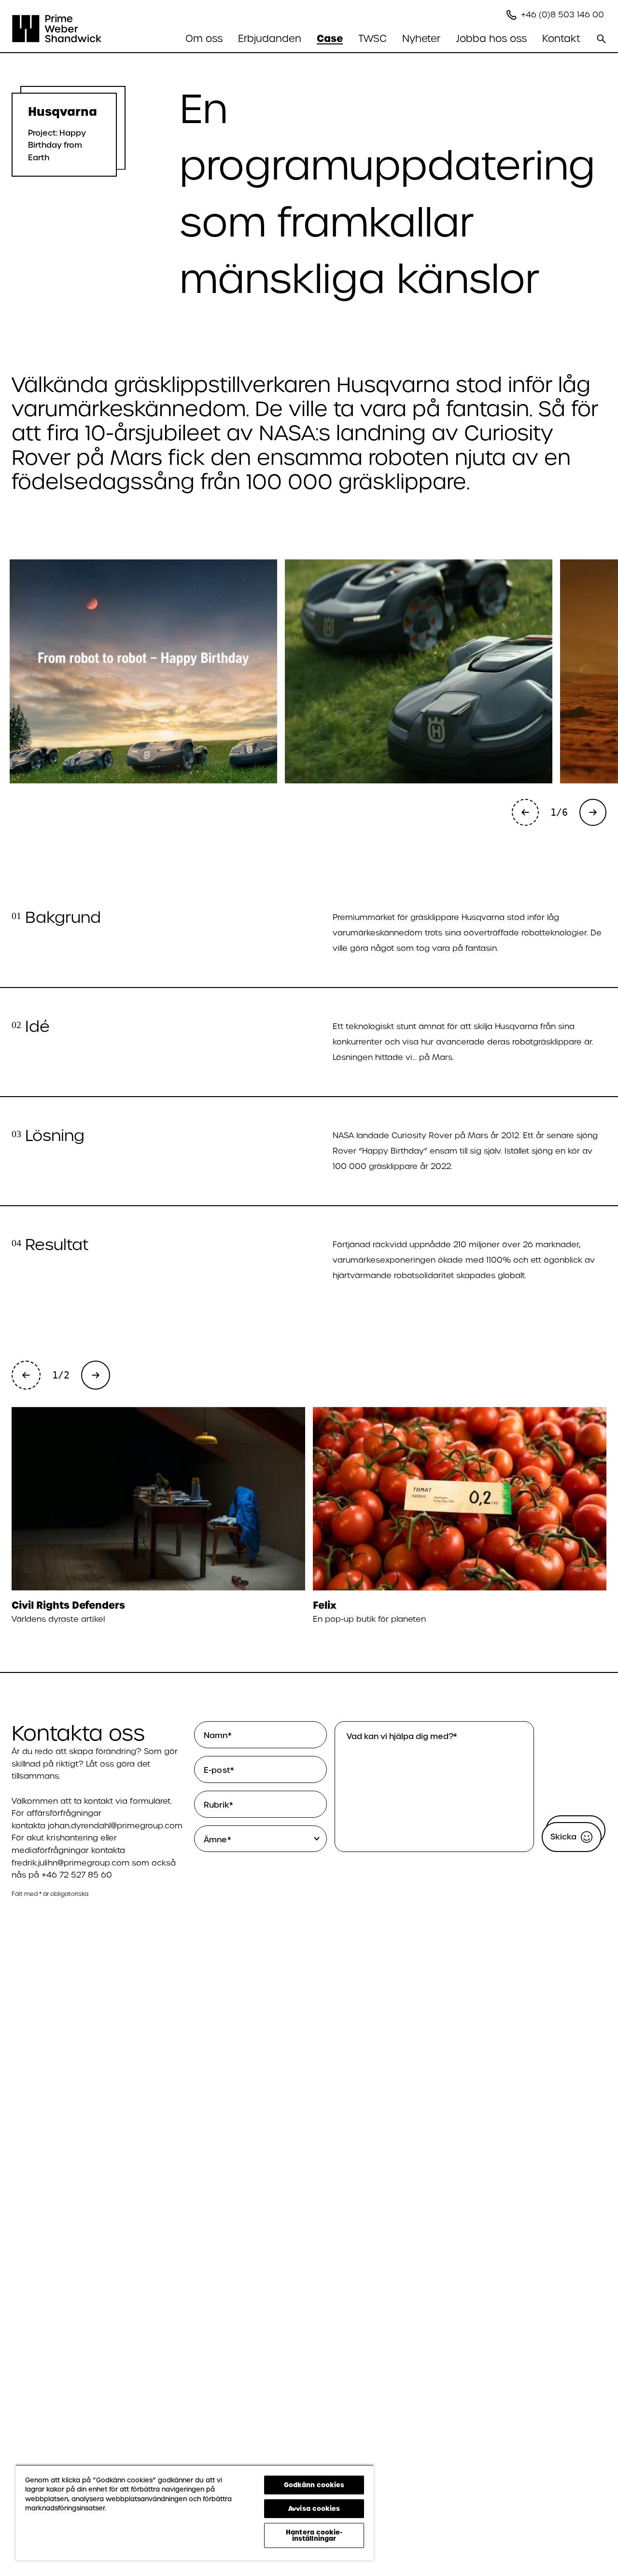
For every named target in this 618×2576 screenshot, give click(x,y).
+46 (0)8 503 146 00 (564, 15)
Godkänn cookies (314, 2485)
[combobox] (262, 1839)
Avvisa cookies (314, 2508)
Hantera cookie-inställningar (314, 2535)
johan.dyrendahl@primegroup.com (115, 1826)
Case (330, 39)
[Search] (601, 39)
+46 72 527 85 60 (77, 1875)
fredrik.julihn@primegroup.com (70, 1863)
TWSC (372, 39)
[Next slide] (593, 812)
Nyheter (421, 39)
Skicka (563, 1837)
